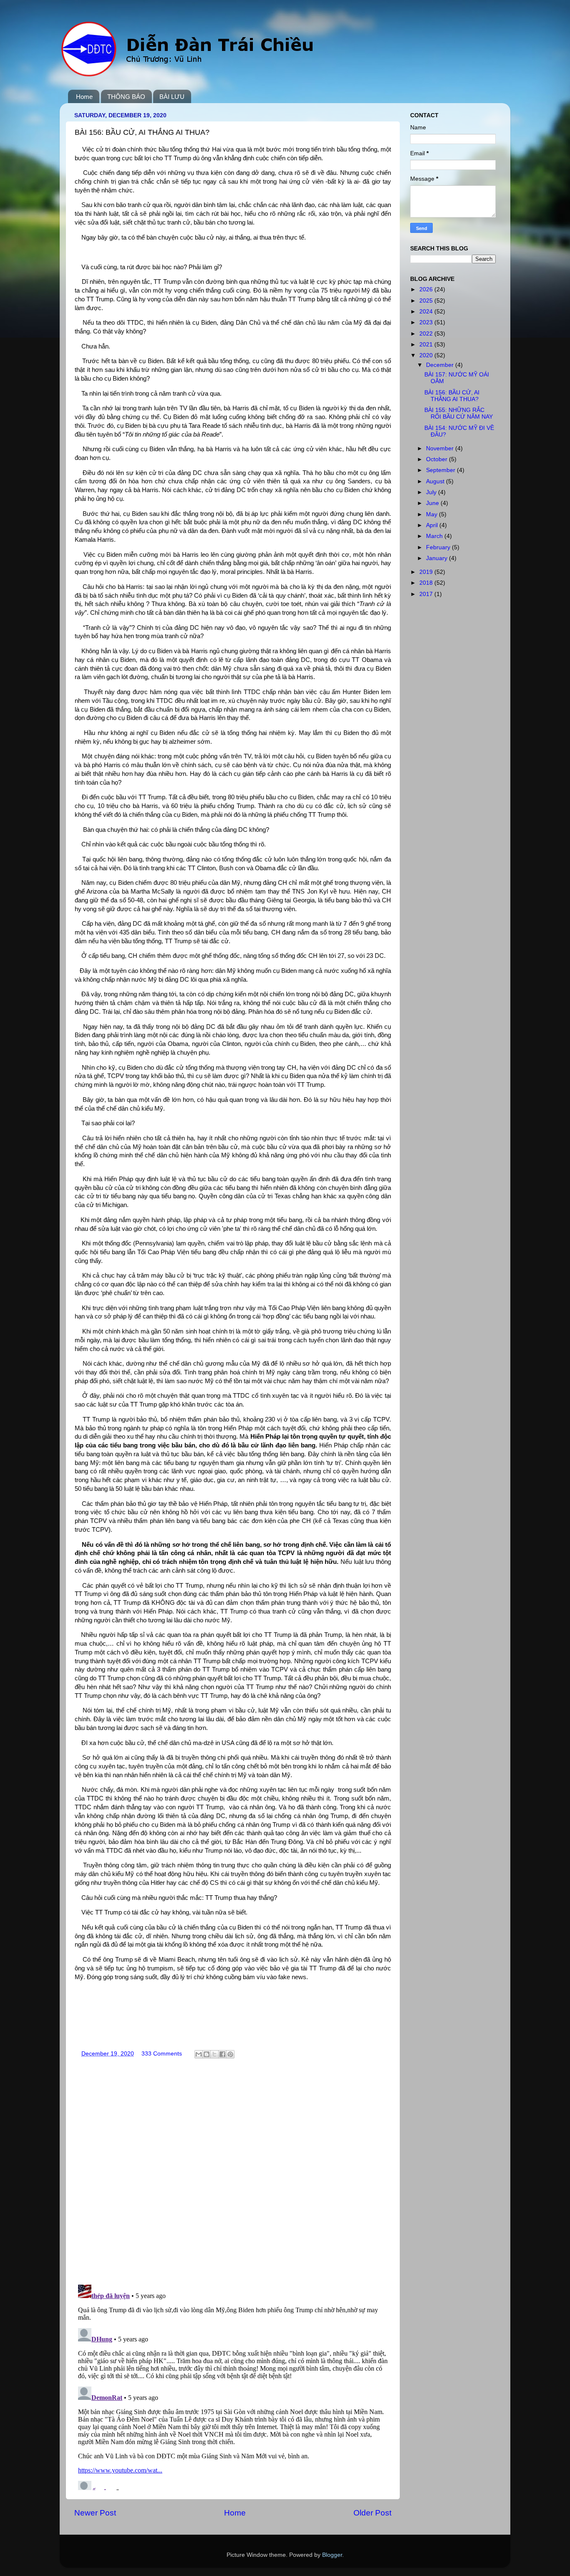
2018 (427, 583)
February (439, 547)
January (438, 558)
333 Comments (162, 2054)
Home (84, 97)
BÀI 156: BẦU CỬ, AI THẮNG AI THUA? (452, 396)
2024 (427, 312)
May (433, 514)
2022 (427, 334)
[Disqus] (233, 2169)
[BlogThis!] (207, 2054)
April (433, 525)
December (441, 365)
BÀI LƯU (172, 97)
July (432, 492)
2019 (427, 572)
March (435, 536)
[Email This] (199, 2054)
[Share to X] (214, 2054)
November (441, 448)
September (441, 470)
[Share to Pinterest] (230, 2054)
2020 (427, 355)
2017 (427, 594)
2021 (427, 345)
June (433, 503)
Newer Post (95, 2513)
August (436, 481)
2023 (427, 322)
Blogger (332, 2555)
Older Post (372, 2513)
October (438, 459)
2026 (427, 289)
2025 (427, 301)
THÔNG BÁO (126, 97)
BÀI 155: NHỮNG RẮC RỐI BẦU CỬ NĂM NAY (459, 413)
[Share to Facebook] (222, 2054)
